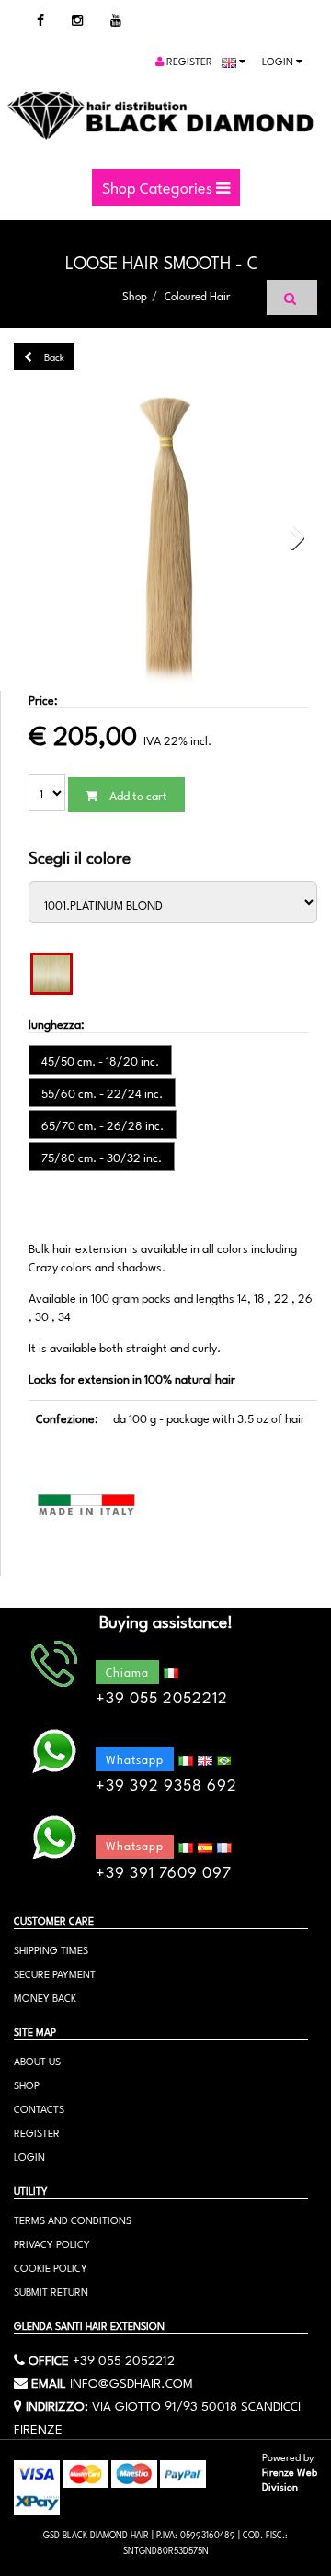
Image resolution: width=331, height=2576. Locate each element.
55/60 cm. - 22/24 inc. (102, 1092)
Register (188, 60)
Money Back (45, 1997)
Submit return (51, 2291)
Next (291, 538)
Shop (135, 295)
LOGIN (29, 2156)
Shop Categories (159, 186)
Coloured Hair (197, 295)
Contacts (39, 2108)
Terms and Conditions (73, 2219)
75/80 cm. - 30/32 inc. (102, 1157)
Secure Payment (55, 1973)
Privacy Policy (52, 2243)
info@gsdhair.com (131, 2381)
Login (279, 60)
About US (37, 2060)
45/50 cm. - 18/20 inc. (100, 1060)
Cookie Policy (51, 2267)
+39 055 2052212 (124, 2358)
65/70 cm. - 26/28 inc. (103, 1124)
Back (53, 356)
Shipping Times (51, 1949)
